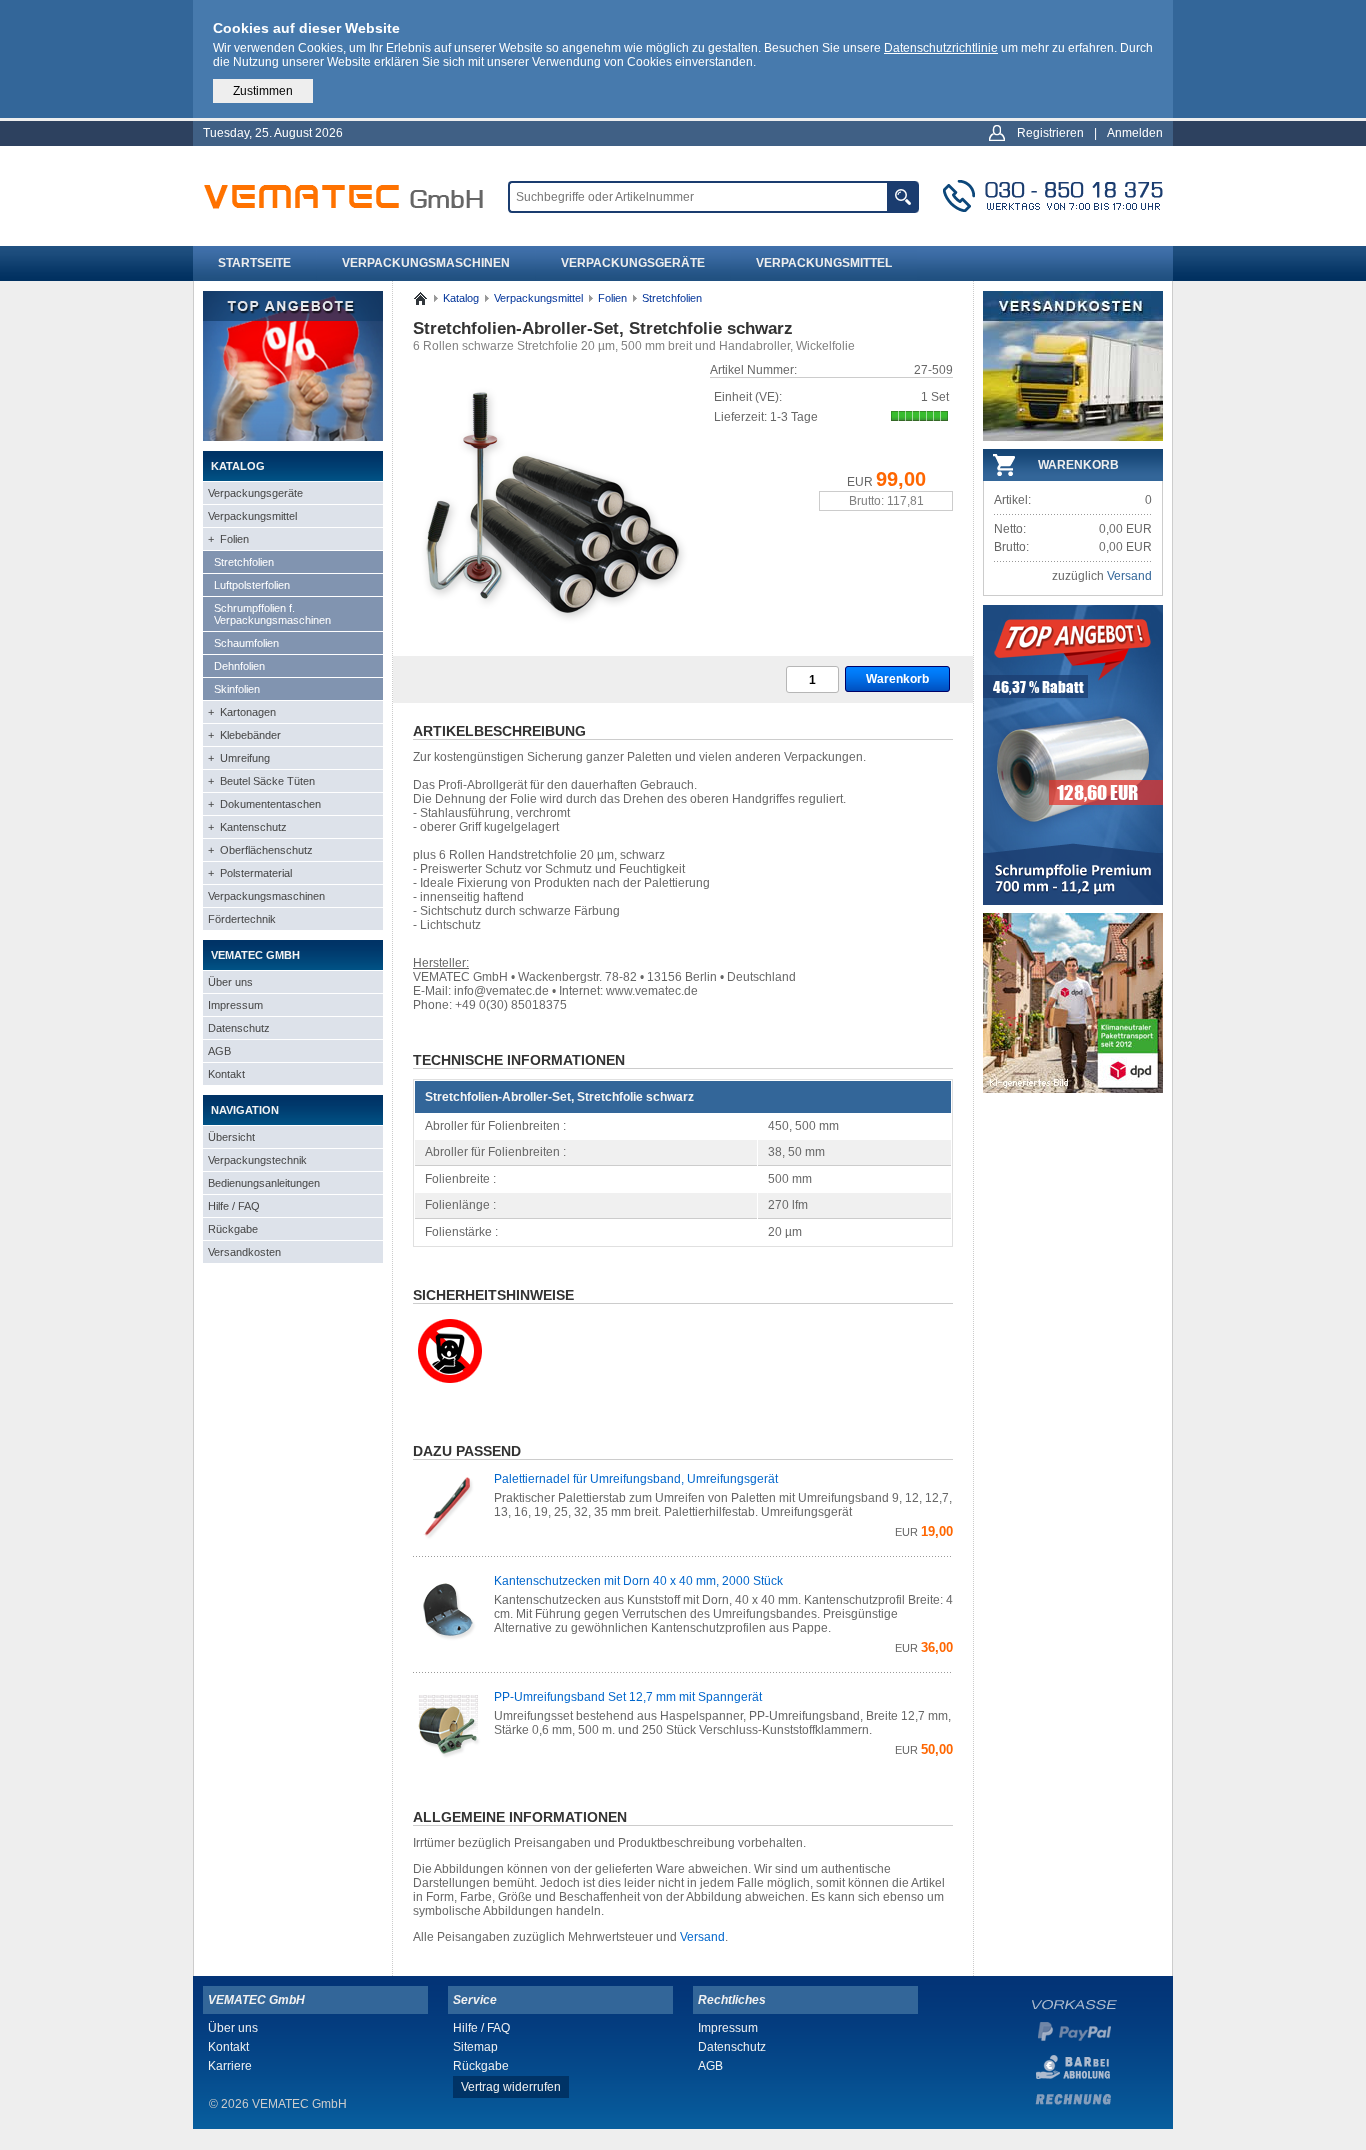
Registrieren (1050, 133)
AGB (219, 1051)
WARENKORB (1078, 465)
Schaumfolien (246, 643)
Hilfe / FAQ (234, 1206)
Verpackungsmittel (824, 263)
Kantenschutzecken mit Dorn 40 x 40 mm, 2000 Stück (638, 1581)
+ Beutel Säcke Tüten (261, 781)
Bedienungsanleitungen (264, 1183)
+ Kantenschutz (247, 827)
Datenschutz (239, 1028)
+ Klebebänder (244, 735)
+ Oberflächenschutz (260, 850)
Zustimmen (263, 91)
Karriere (230, 2066)
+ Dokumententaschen (264, 804)
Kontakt (226, 1074)
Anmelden (1135, 133)
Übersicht (231, 1137)
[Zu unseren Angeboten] (293, 437)
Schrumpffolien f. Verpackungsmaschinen (272, 614)
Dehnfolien (239, 666)
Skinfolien (237, 689)
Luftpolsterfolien (252, 585)
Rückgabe (233, 1229)
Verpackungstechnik (257, 1160)
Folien (612, 298)
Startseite (254, 263)
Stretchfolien (244, 562)
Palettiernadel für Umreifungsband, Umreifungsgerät (636, 1479)
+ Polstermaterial (250, 873)
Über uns (230, 982)
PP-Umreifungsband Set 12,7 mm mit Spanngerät (628, 1697)
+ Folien (228, 539)
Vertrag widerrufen (511, 2087)
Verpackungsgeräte (633, 263)
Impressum (235, 1005)
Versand (702, 1937)
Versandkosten (244, 1252)
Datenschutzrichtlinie (941, 48)
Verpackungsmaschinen (426, 263)
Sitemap (475, 2047)
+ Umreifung (239, 758)
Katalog (461, 298)
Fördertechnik (242, 919)
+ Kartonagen (242, 712)
